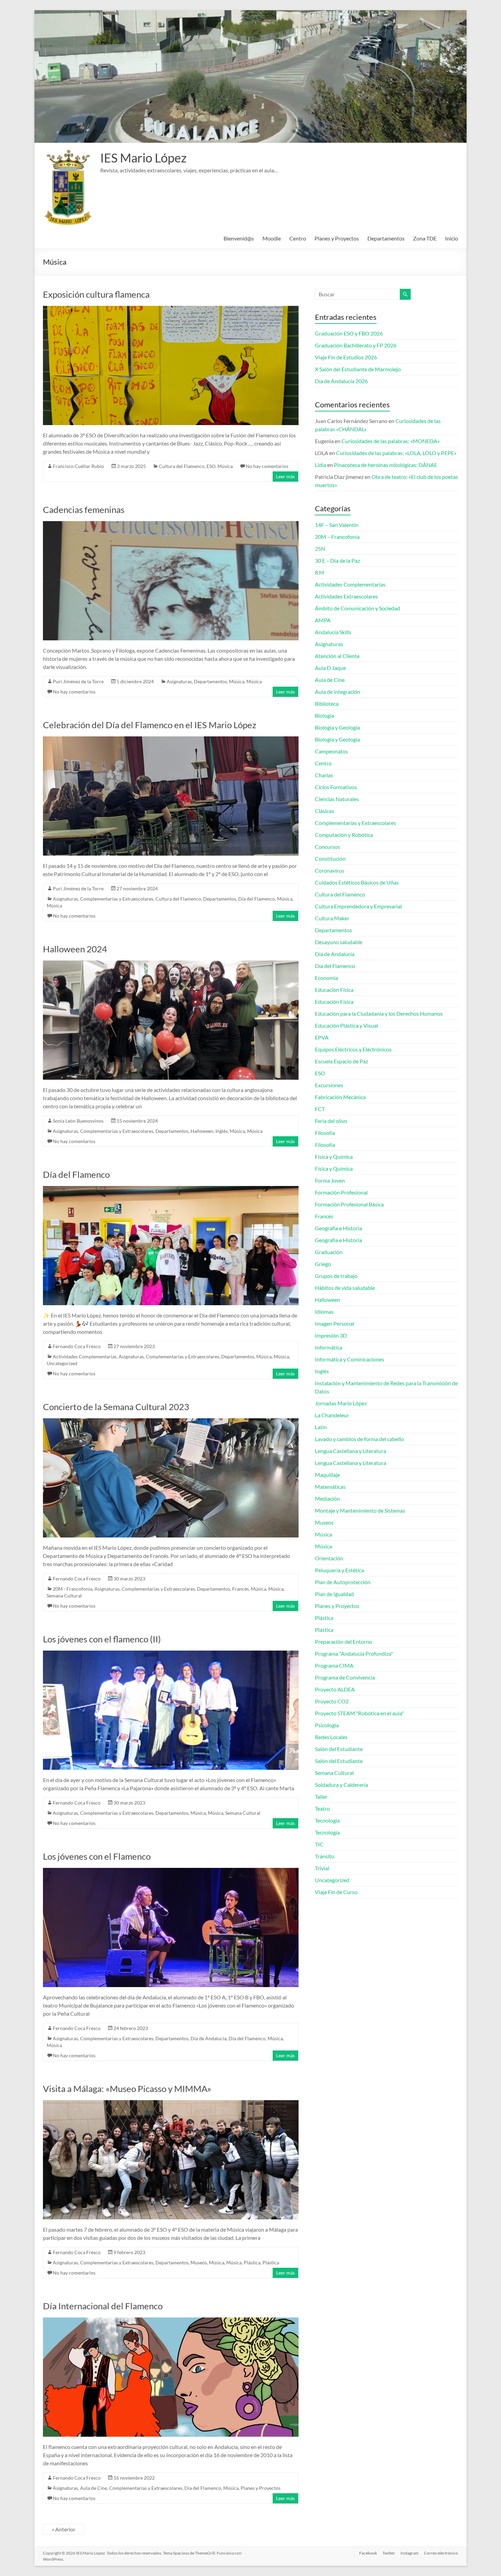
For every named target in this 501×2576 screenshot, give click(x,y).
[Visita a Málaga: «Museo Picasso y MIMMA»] (171, 2103)
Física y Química (334, 1157)
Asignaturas (179, 681)
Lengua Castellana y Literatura (351, 1451)
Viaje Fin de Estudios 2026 (346, 357)
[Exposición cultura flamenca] (171, 309)
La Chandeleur (332, 1415)
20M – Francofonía (337, 537)
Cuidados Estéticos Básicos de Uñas (357, 882)
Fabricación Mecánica (340, 1097)
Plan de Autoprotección (343, 1582)
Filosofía (325, 1133)
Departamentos (386, 238)
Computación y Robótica (344, 835)
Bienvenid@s (239, 238)
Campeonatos (331, 751)
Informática (329, 1347)
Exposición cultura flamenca (96, 294)
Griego (323, 1264)
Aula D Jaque (330, 668)
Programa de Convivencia (345, 1677)
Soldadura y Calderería (341, 1785)
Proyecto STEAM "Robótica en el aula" (359, 1713)
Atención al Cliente (337, 656)
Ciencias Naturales (337, 799)
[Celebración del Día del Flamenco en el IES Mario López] (171, 740)
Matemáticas (330, 1487)
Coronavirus (330, 870)
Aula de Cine (94, 2488)
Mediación (327, 1498)
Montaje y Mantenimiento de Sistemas (360, 1510)
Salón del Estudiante (339, 1749)
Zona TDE (425, 238)
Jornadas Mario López (341, 1403)
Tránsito (325, 1856)
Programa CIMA (334, 1665)
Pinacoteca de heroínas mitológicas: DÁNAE (386, 465)
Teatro (322, 1808)
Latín (321, 1427)
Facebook (368, 2553)
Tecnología (327, 1820)
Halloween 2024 (75, 949)
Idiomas (324, 1312)
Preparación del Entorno (344, 1642)
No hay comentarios (267, 466)
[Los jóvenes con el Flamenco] (171, 1871)
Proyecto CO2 (332, 1701)
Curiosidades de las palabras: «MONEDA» (391, 441)
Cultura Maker (332, 918)
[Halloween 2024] (171, 964)
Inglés (222, 1131)
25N (320, 549)
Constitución (330, 858)
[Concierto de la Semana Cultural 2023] (171, 1422)
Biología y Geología (337, 727)
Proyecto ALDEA (335, 1689)
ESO (211, 466)
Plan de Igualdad (334, 1594)
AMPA (323, 620)
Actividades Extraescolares (346, 596)
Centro (298, 238)
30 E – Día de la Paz (337, 560)
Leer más (285, 476)
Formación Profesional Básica (349, 1204)
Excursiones (329, 1085)
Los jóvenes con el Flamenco (97, 1856)
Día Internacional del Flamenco (103, 2306)
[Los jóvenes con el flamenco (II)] (171, 1654)
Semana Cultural (64, 1596)
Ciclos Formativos (336, 787)
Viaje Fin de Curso (336, 1892)
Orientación (329, 1558)
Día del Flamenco (257, 899)
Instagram (409, 2553)
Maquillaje (327, 1475)
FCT (320, 1109)
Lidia (321, 465)
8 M (320, 572)
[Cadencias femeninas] (171, 524)
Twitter (389, 2553)
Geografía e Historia (338, 1228)
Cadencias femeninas (84, 510)
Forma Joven (330, 1180)
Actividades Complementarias (85, 1356)
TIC (319, 1844)
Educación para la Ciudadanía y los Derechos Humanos (379, 1013)
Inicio (452, 238)
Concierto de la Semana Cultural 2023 (116, 1407)
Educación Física (334, 990)
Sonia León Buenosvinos (78, 1121)
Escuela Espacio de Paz (341, 1061)
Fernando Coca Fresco (77, 1346)
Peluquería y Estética (339, 1570)
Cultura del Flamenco (182, 466)
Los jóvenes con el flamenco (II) (102, 1639)
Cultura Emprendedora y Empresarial (358, 906)
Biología (324, 715)
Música (225, 466)
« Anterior (64, 2529)
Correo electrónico (441, 2553)
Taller (321, 1797)
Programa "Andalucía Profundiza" (354, 1653)
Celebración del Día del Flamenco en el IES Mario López (150, 725)
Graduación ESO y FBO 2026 (349, 333)
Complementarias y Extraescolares (117, 899)
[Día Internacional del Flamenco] (171, 2321)
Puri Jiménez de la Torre (78, 681)
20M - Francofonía (73, 1589)
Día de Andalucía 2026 (341, 381)
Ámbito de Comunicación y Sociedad (358, 608)
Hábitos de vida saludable (345, 1288)
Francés (240, 1589)
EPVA (322, 1037)
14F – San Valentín (337, 525)
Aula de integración (338, 692)
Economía (327, 978)
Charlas (324, 775)
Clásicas (324, 811)
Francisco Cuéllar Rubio (78, 466)
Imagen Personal (335, 1323)
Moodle (272, 238)
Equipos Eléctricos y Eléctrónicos (353, 1049)
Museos (199, 2262)
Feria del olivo (331, 1121)
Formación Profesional (341, 1192)
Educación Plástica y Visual (346, 1025)
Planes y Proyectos (337, 238)
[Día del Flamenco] (171, 1189)
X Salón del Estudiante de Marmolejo (358, 369)
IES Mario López (143, 158)
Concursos (328, 847)
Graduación (329, 1252)
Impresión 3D (331, 1335)
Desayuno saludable (339, 942)
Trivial (322, 1868)
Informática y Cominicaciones (350, 1359)
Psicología (327, 1725)
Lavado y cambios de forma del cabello (359, 1439)
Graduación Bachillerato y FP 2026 (356, 345)
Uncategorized (62, 1363)
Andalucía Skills (333, 632)
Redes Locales (331, 1737)
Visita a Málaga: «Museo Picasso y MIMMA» (127, 2089)
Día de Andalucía (209, 2038)
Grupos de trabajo (336, 1276)
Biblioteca (327, 704)
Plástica (252, 2262)
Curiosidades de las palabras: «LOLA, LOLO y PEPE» (396, 453)
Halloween (202, 1131)
